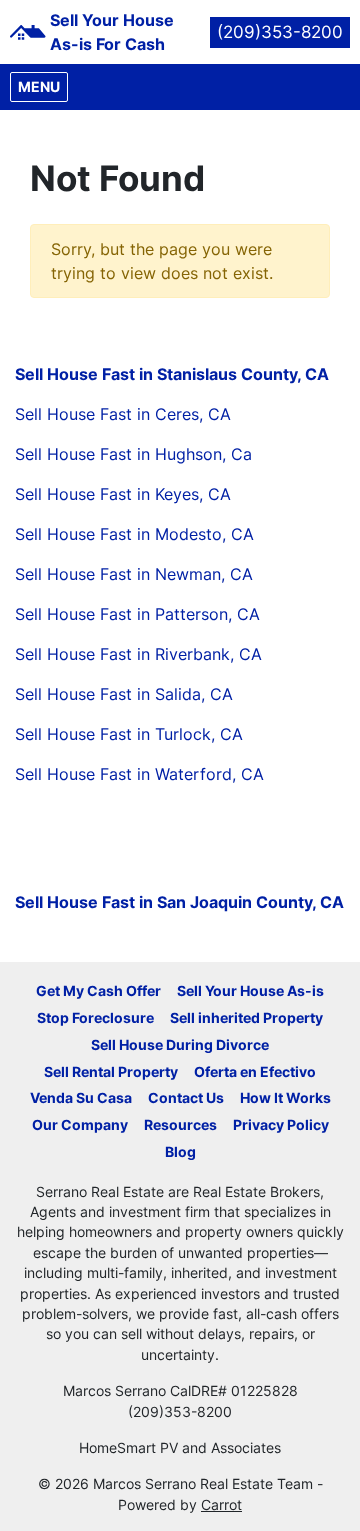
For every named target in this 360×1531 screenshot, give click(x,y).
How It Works (285, 1098)
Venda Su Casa (81, 1098)
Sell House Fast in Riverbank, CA (138, 654)
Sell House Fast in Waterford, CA (139, 774)
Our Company (80, 1125)
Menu (42, 86)
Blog (180, 1152)
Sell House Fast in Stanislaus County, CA (172, 374)
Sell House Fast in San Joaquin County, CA (179, 902)
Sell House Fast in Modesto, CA (134, 534)
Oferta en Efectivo (255, 1072)
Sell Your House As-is (250, 991)
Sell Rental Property (111, 1072)
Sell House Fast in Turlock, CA (129, 734)
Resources (180, 1125)
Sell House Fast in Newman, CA (134, 574)
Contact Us (186, 1098)
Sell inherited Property (246, 1018)
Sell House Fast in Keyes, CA (123, 494)
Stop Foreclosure (95, 1018)
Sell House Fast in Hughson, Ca (133, 454)
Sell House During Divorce (180, 1045)
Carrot (221, 1505)
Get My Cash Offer (98, 991)
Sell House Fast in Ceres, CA (123, 414)
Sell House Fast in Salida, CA (124, 694)
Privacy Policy (281, 1125)
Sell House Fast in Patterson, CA (137, 614)
